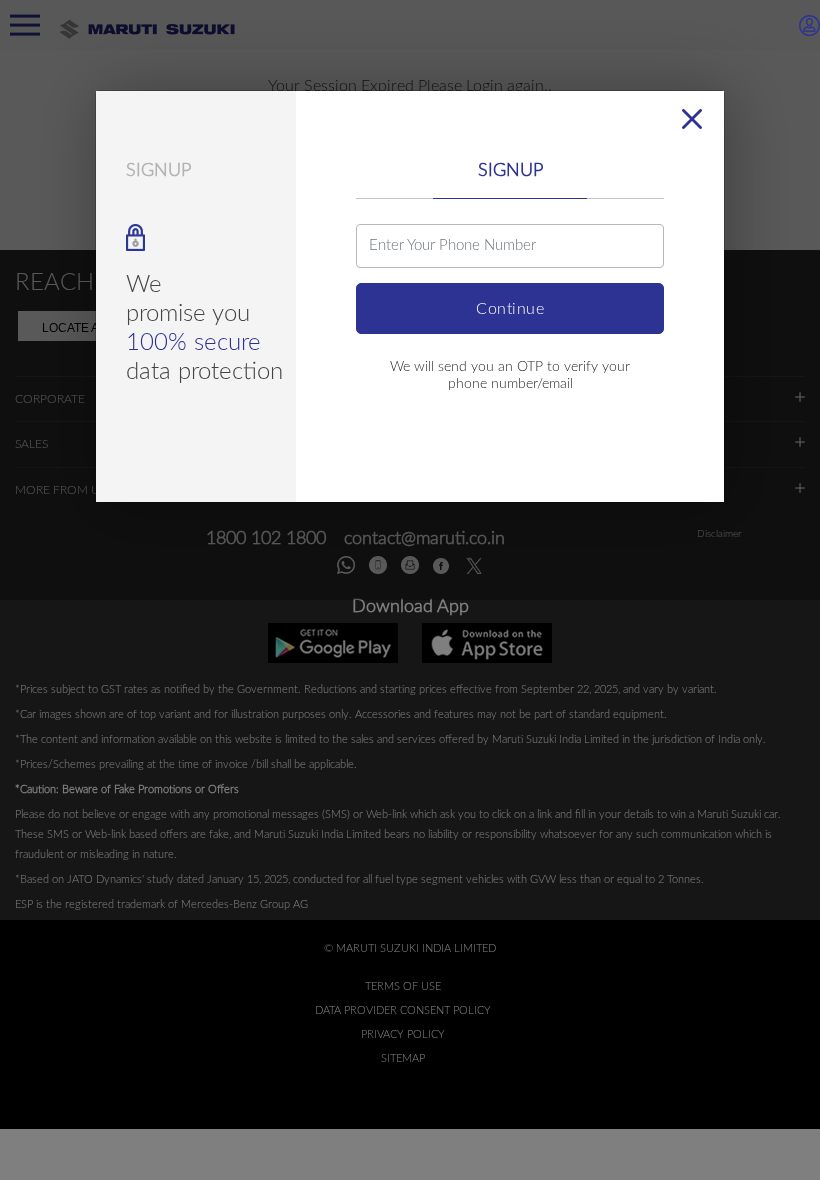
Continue (510, 309)
